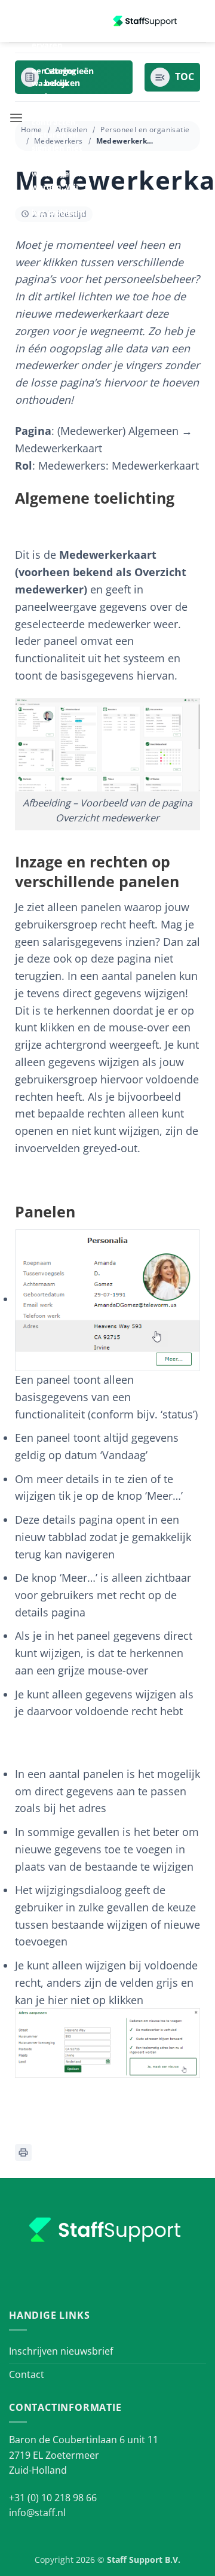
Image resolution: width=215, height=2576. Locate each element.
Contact (27, 2374)
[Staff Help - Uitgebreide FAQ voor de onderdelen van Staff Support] (146, 21)
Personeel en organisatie (145, 130)
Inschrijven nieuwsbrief (61, 2351)
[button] (16, 118)
